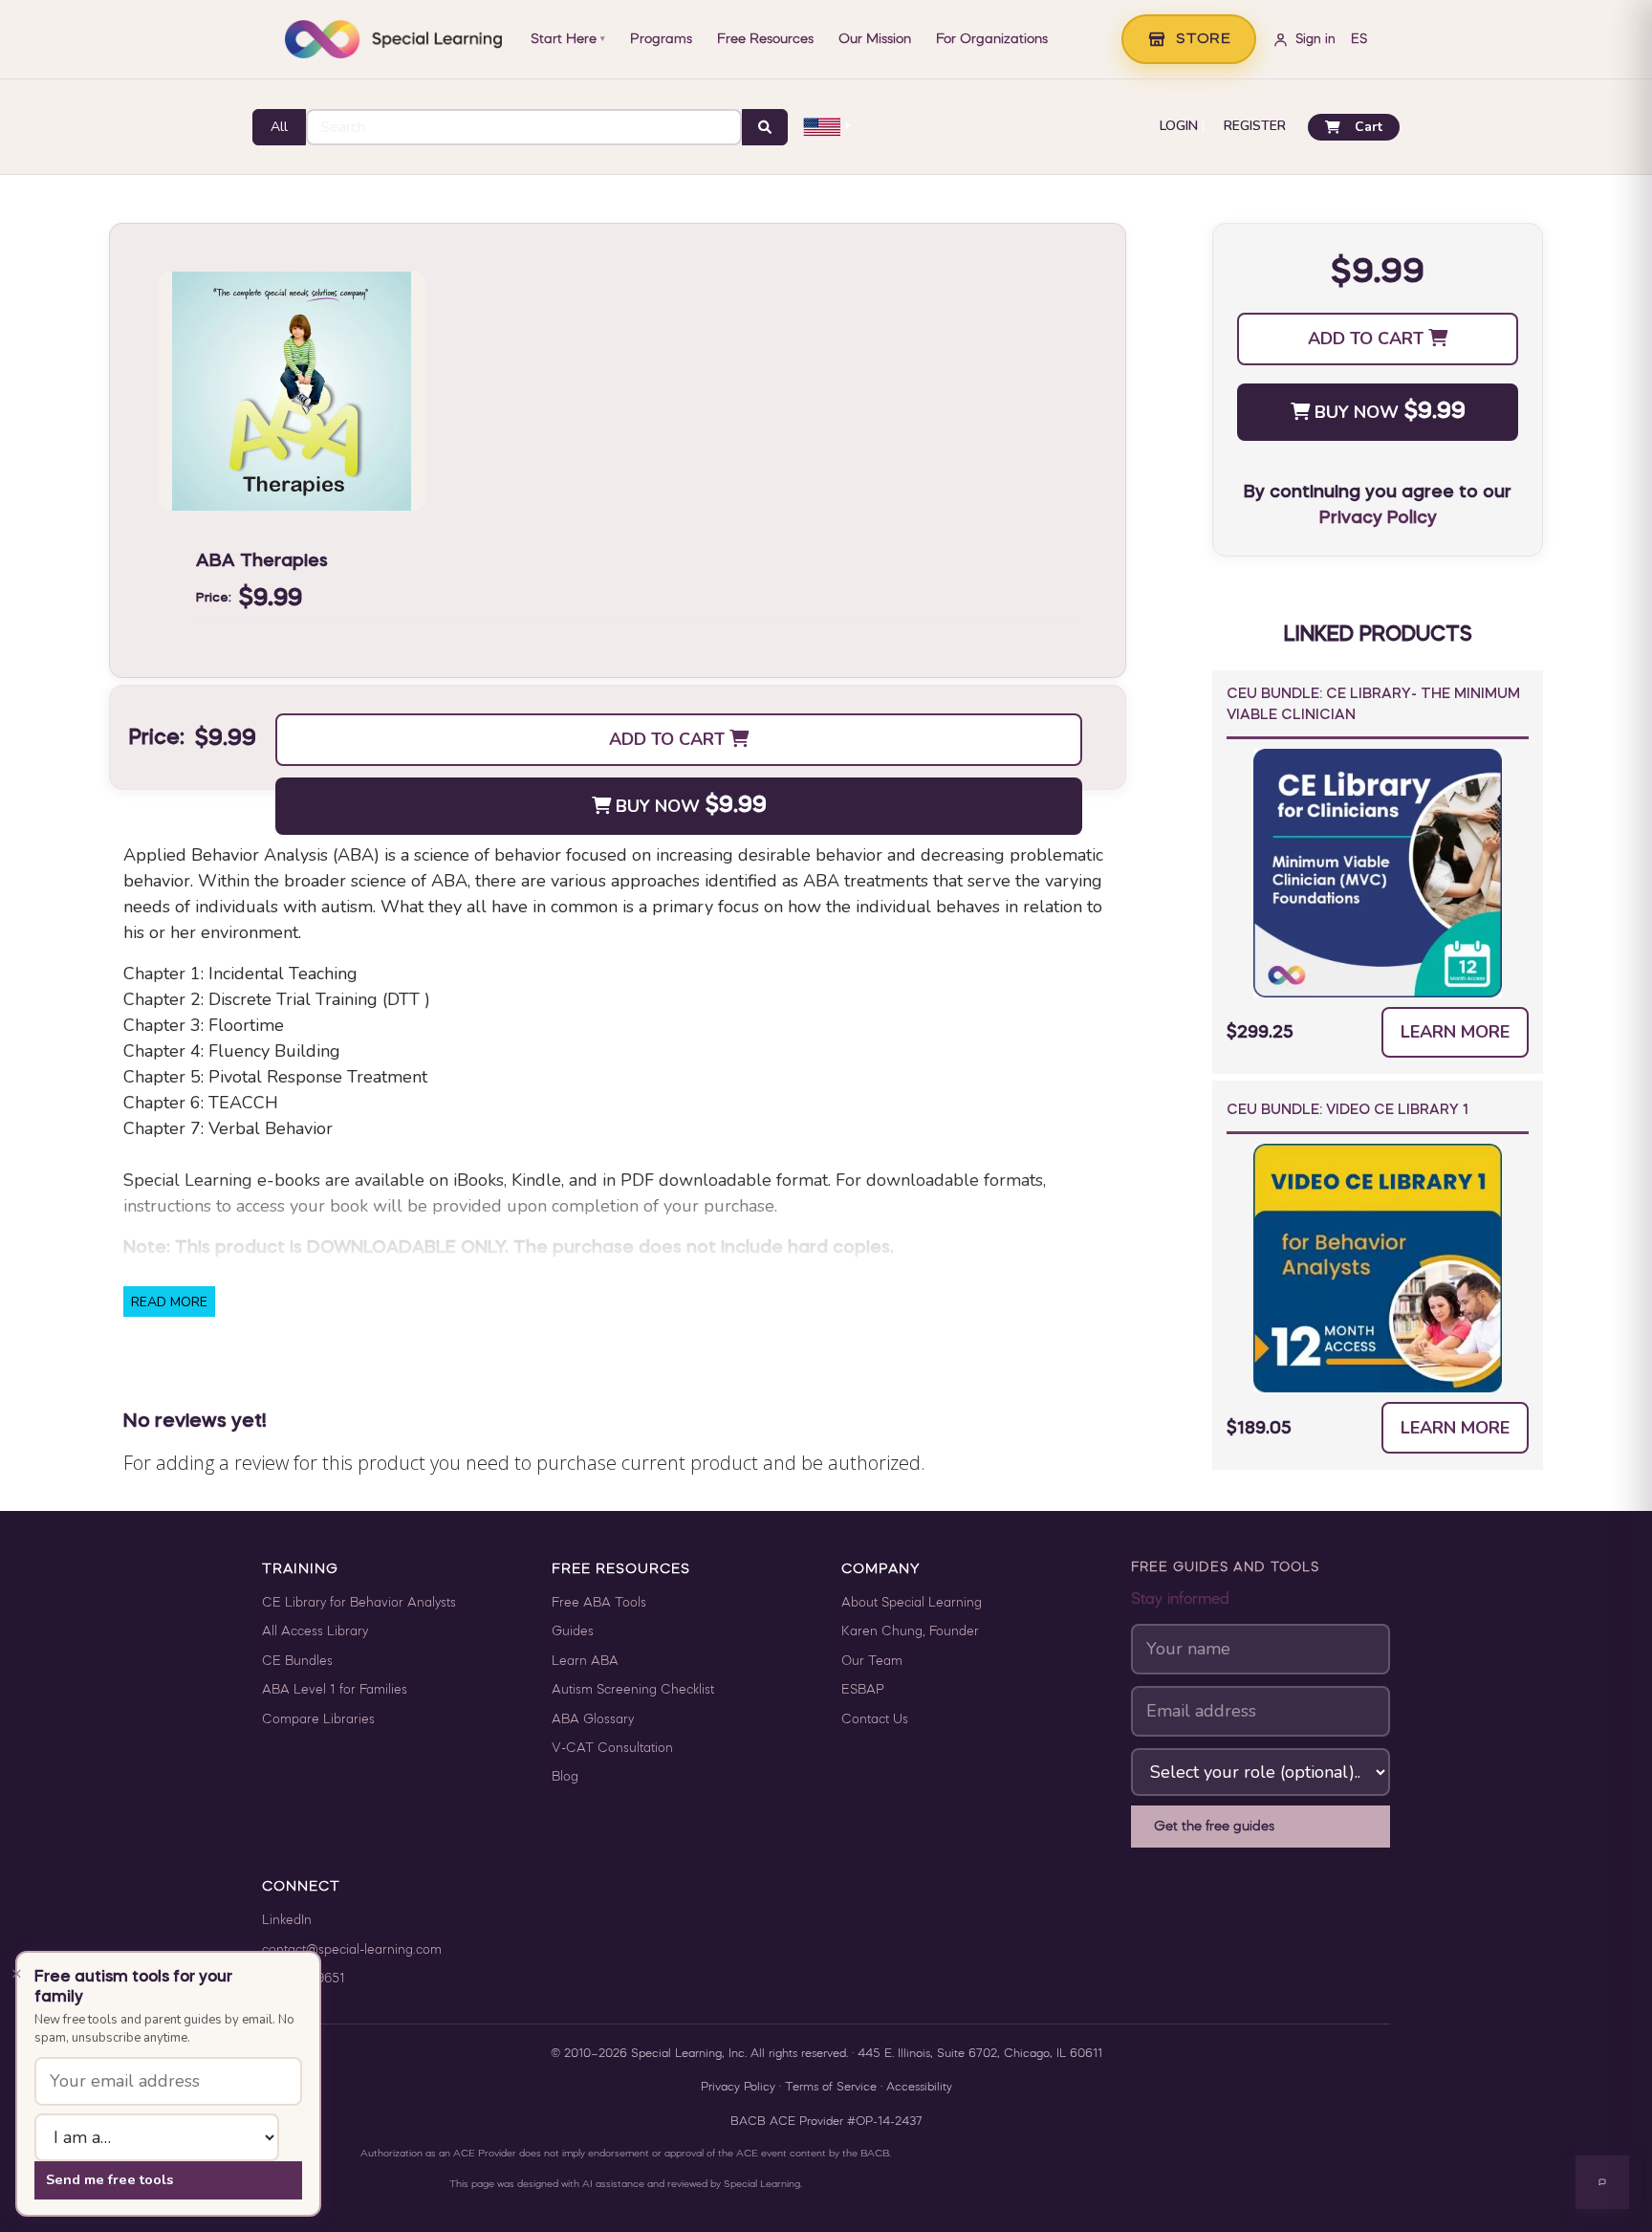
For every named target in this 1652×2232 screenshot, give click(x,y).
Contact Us (875, 1720)
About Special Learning (912, 1603)
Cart (1369, 127)
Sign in (1315, 40)
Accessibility (919, 2088)
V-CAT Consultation (612, 1749)
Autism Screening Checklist (633, 1690)
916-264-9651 (304, 1979)
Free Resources (765, 39)
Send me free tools (109, 2179)
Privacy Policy (1378, 518)
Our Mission (875, 39)
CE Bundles (297, 1662)
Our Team (872, 1662)
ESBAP (863, 1690)
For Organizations (992, 39)
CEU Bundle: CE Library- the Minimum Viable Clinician (1373, 705)
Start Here (568, 39)
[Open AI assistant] (1602, 2182)
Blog (565, 1777)
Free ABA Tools (599, 1603)
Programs (661, 39)
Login (1179, 127)
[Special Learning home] (393, 39)
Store (1204, 39)
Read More (169, 1302)
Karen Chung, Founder (910, 1632)
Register (1255, 127)
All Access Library (315, 1632)
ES (1359, 40)
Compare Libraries (318, 1720)
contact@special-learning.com (352, 1950)
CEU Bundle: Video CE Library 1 (1348, 1111)
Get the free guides (1214, 1827)
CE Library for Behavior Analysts (359, 1603)
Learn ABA (585, 1662)
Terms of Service (831, 2088)
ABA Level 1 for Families (335, 1690)
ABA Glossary (593, 1720)
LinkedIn (287, 1921)
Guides (573, 1632)
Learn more (1455, 1032)
